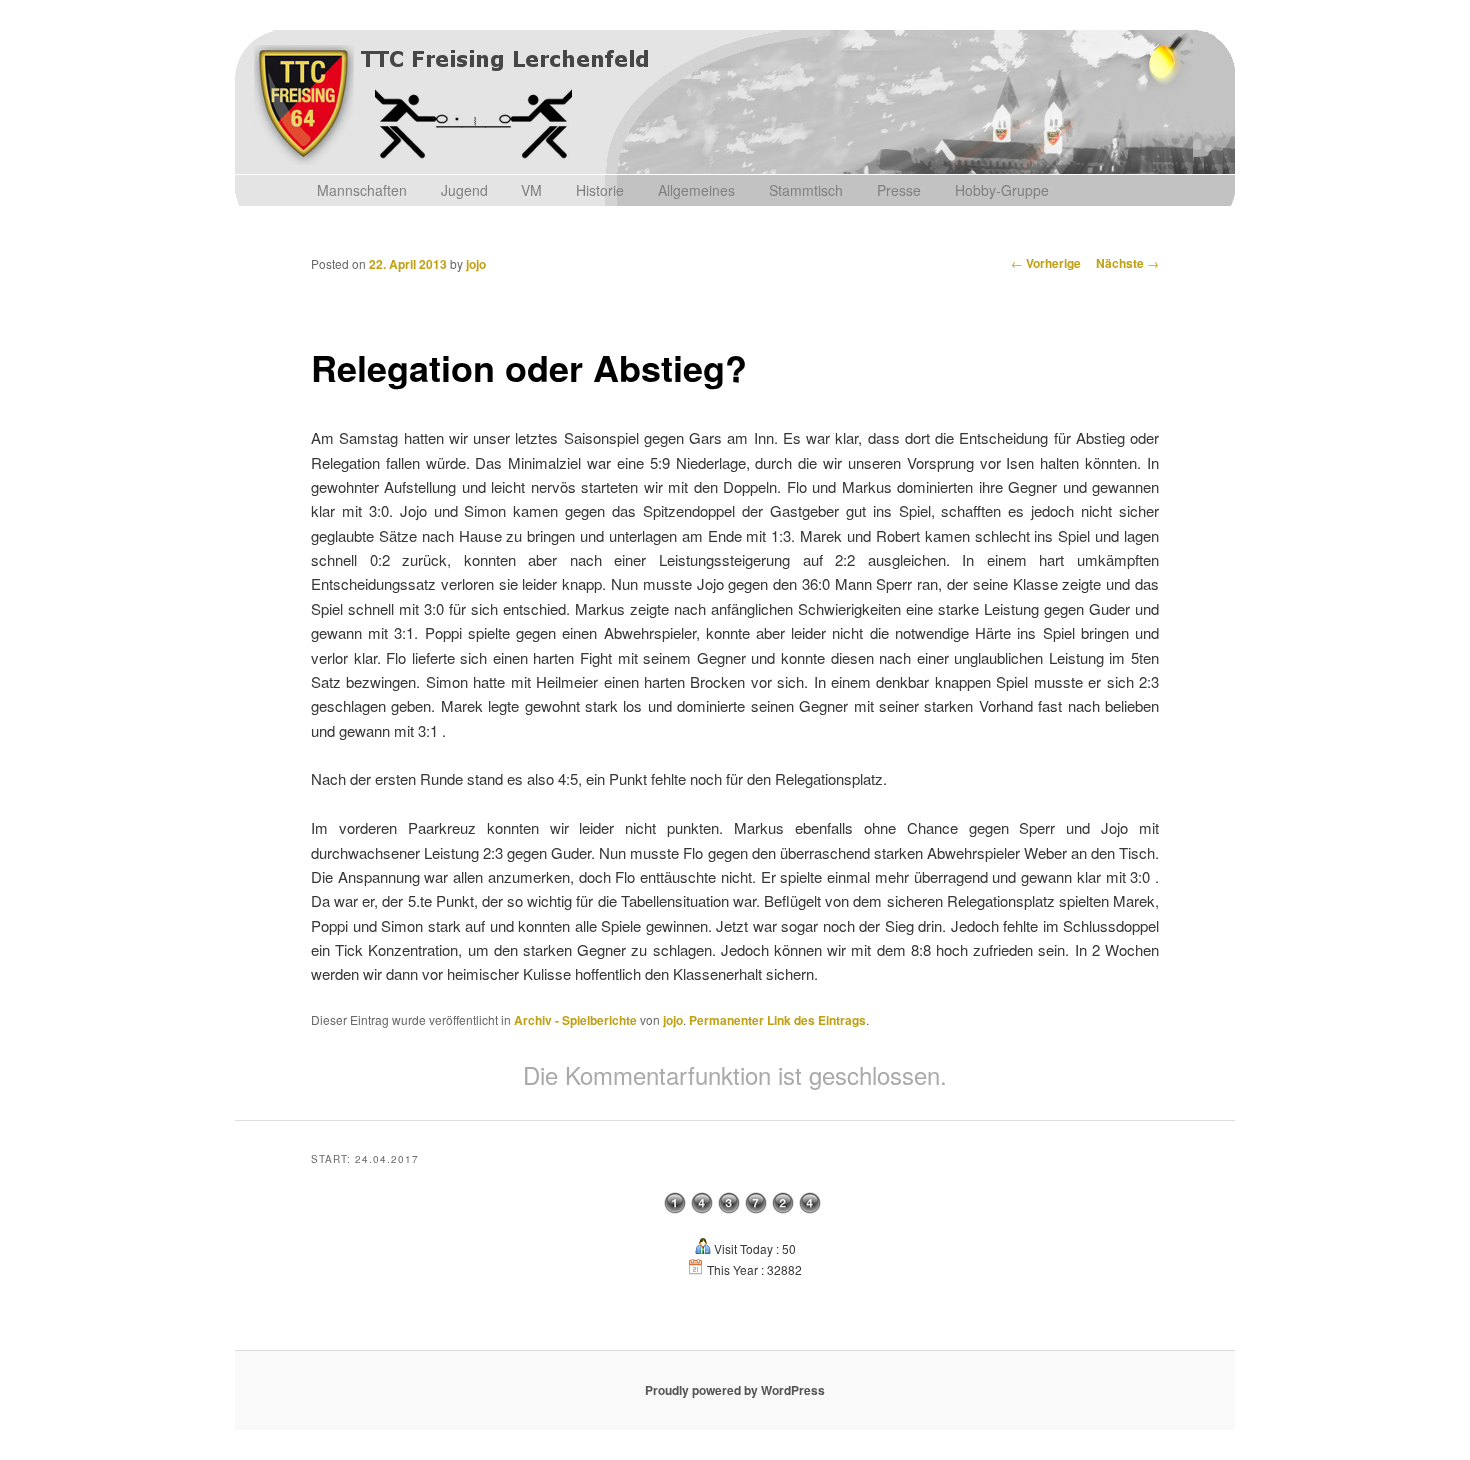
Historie (600, 190)
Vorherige (1046, 263)
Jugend (464, 190)
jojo (476, 264)
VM (531, 190)
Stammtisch (806, 190)
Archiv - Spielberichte (575, 1020)
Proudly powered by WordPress (735, 1390)
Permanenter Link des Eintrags (777, 1020)
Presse (899, 190)
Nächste (1127, 263)
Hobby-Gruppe (1002, 190)
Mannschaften (362, 190)
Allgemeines (696, 190)
